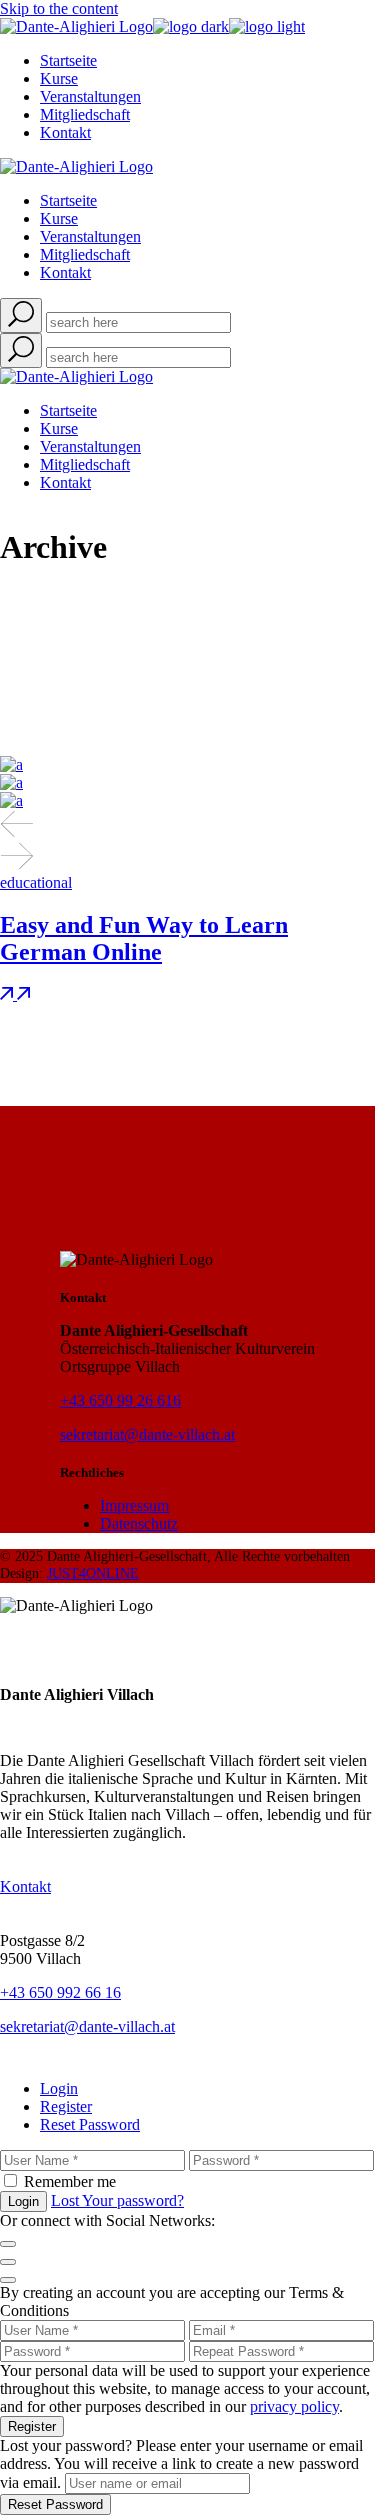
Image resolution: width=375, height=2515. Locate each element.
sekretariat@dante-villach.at (147, 1434)
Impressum (134, 1505)
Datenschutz (139, 1523)
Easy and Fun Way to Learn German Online (144, 938)
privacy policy (294, 2406)
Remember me (70, 2181)
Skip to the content (59, 8)
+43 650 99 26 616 (120, 1400)
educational (36, 882)
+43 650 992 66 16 (60, 1992)
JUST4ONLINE (93, 1573)
